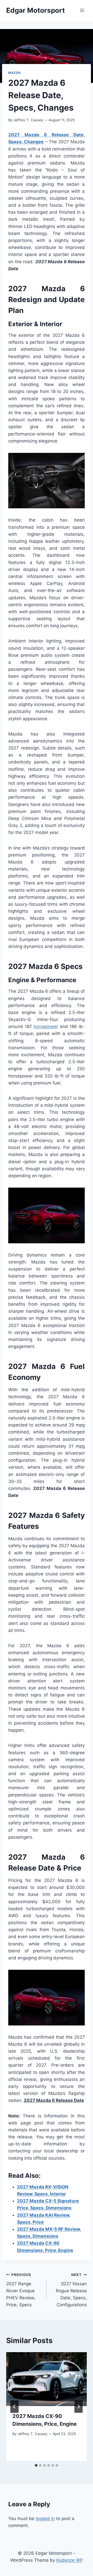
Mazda (15, 73)
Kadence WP (70, 2560)
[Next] (79, 2407)
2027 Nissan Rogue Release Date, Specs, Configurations (71, 2290)
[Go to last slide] (14, 2407)
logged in (45, 2518)
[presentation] (47, 2379)
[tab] (36, 2465)
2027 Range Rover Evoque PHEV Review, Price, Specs (21, 2290)
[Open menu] (82, 10)
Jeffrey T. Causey (28, 120)
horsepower (46, 1026)
